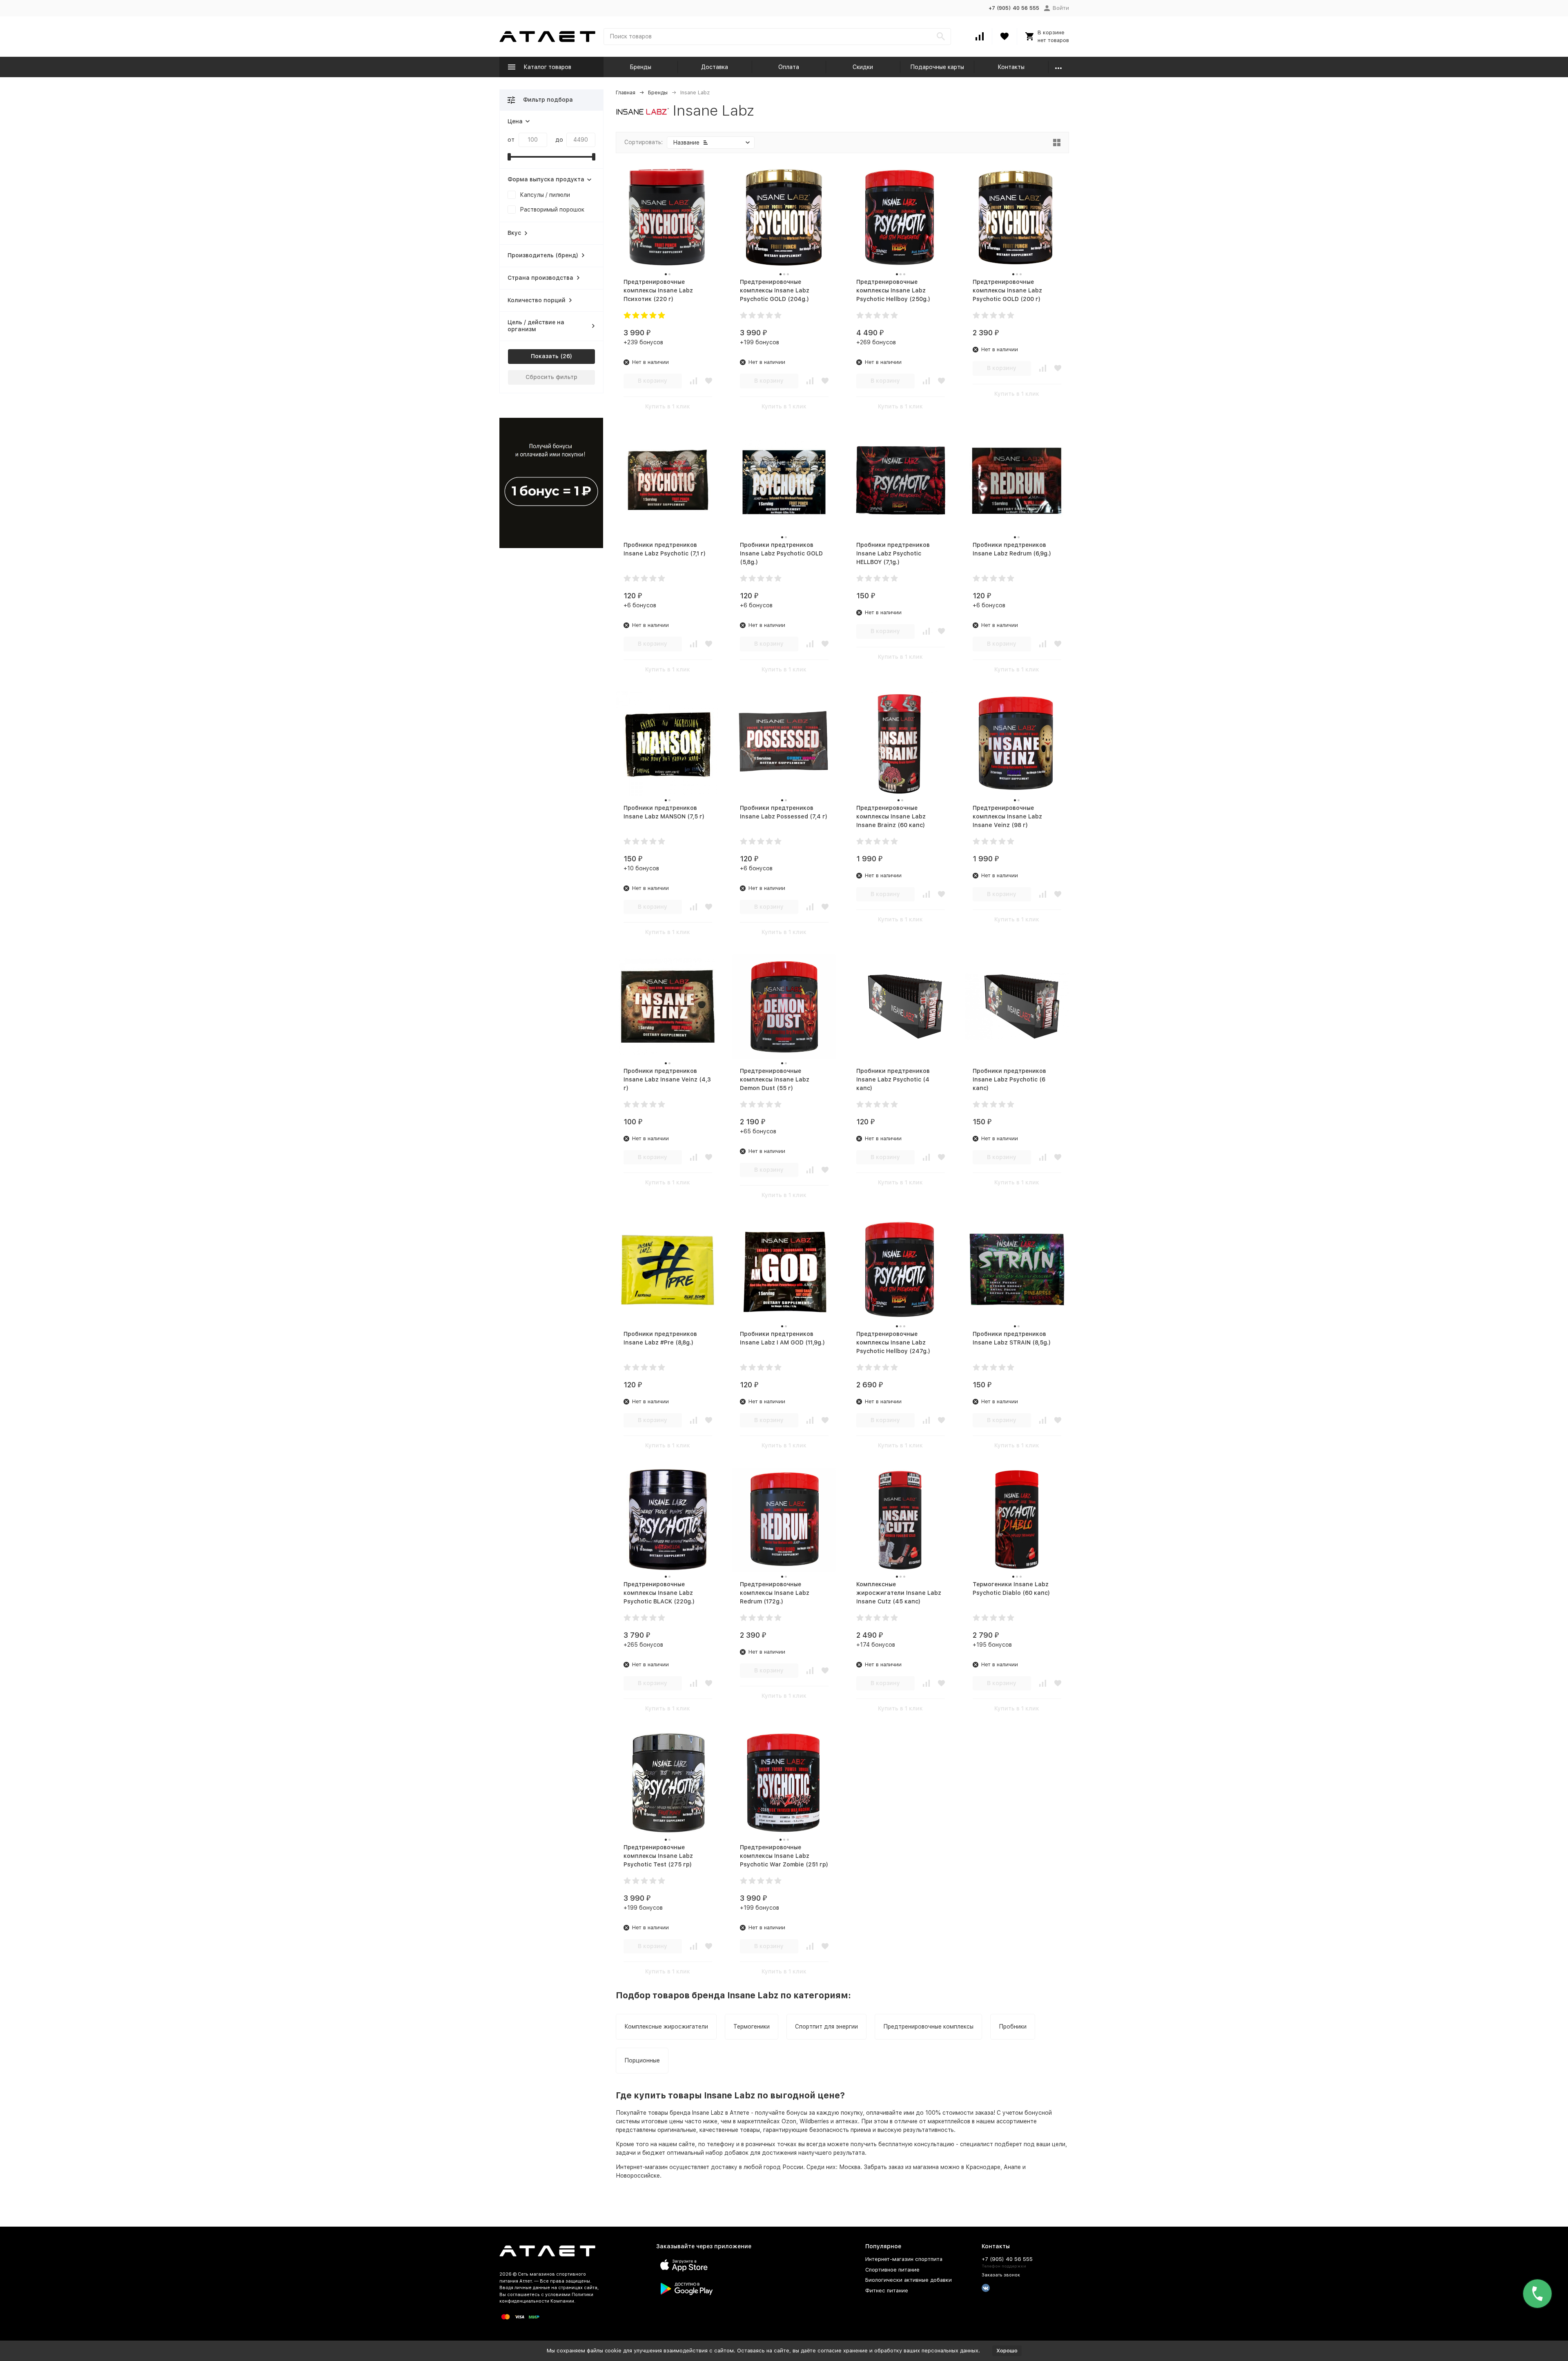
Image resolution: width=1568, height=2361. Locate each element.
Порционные (642, 2060)
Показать (545, 356)
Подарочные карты (937, 67)
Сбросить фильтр (551, 377)
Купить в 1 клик (668, 406)
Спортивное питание (892, 2270)
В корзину (653, 381)
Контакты (1011, 67)
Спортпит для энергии (826, 2027)
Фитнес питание (887, 2291)
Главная (626, 93)
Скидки (863, 67)
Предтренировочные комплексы (928, 2027)
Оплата (789, 67)
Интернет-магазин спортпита (904, 2259)
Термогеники (752, 2027)
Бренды (640, 67)
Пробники (1013, 2027)
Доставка (715, 67)
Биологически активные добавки (909, 2280)
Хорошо (1007, 2351)
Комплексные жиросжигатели (666, 2027)
